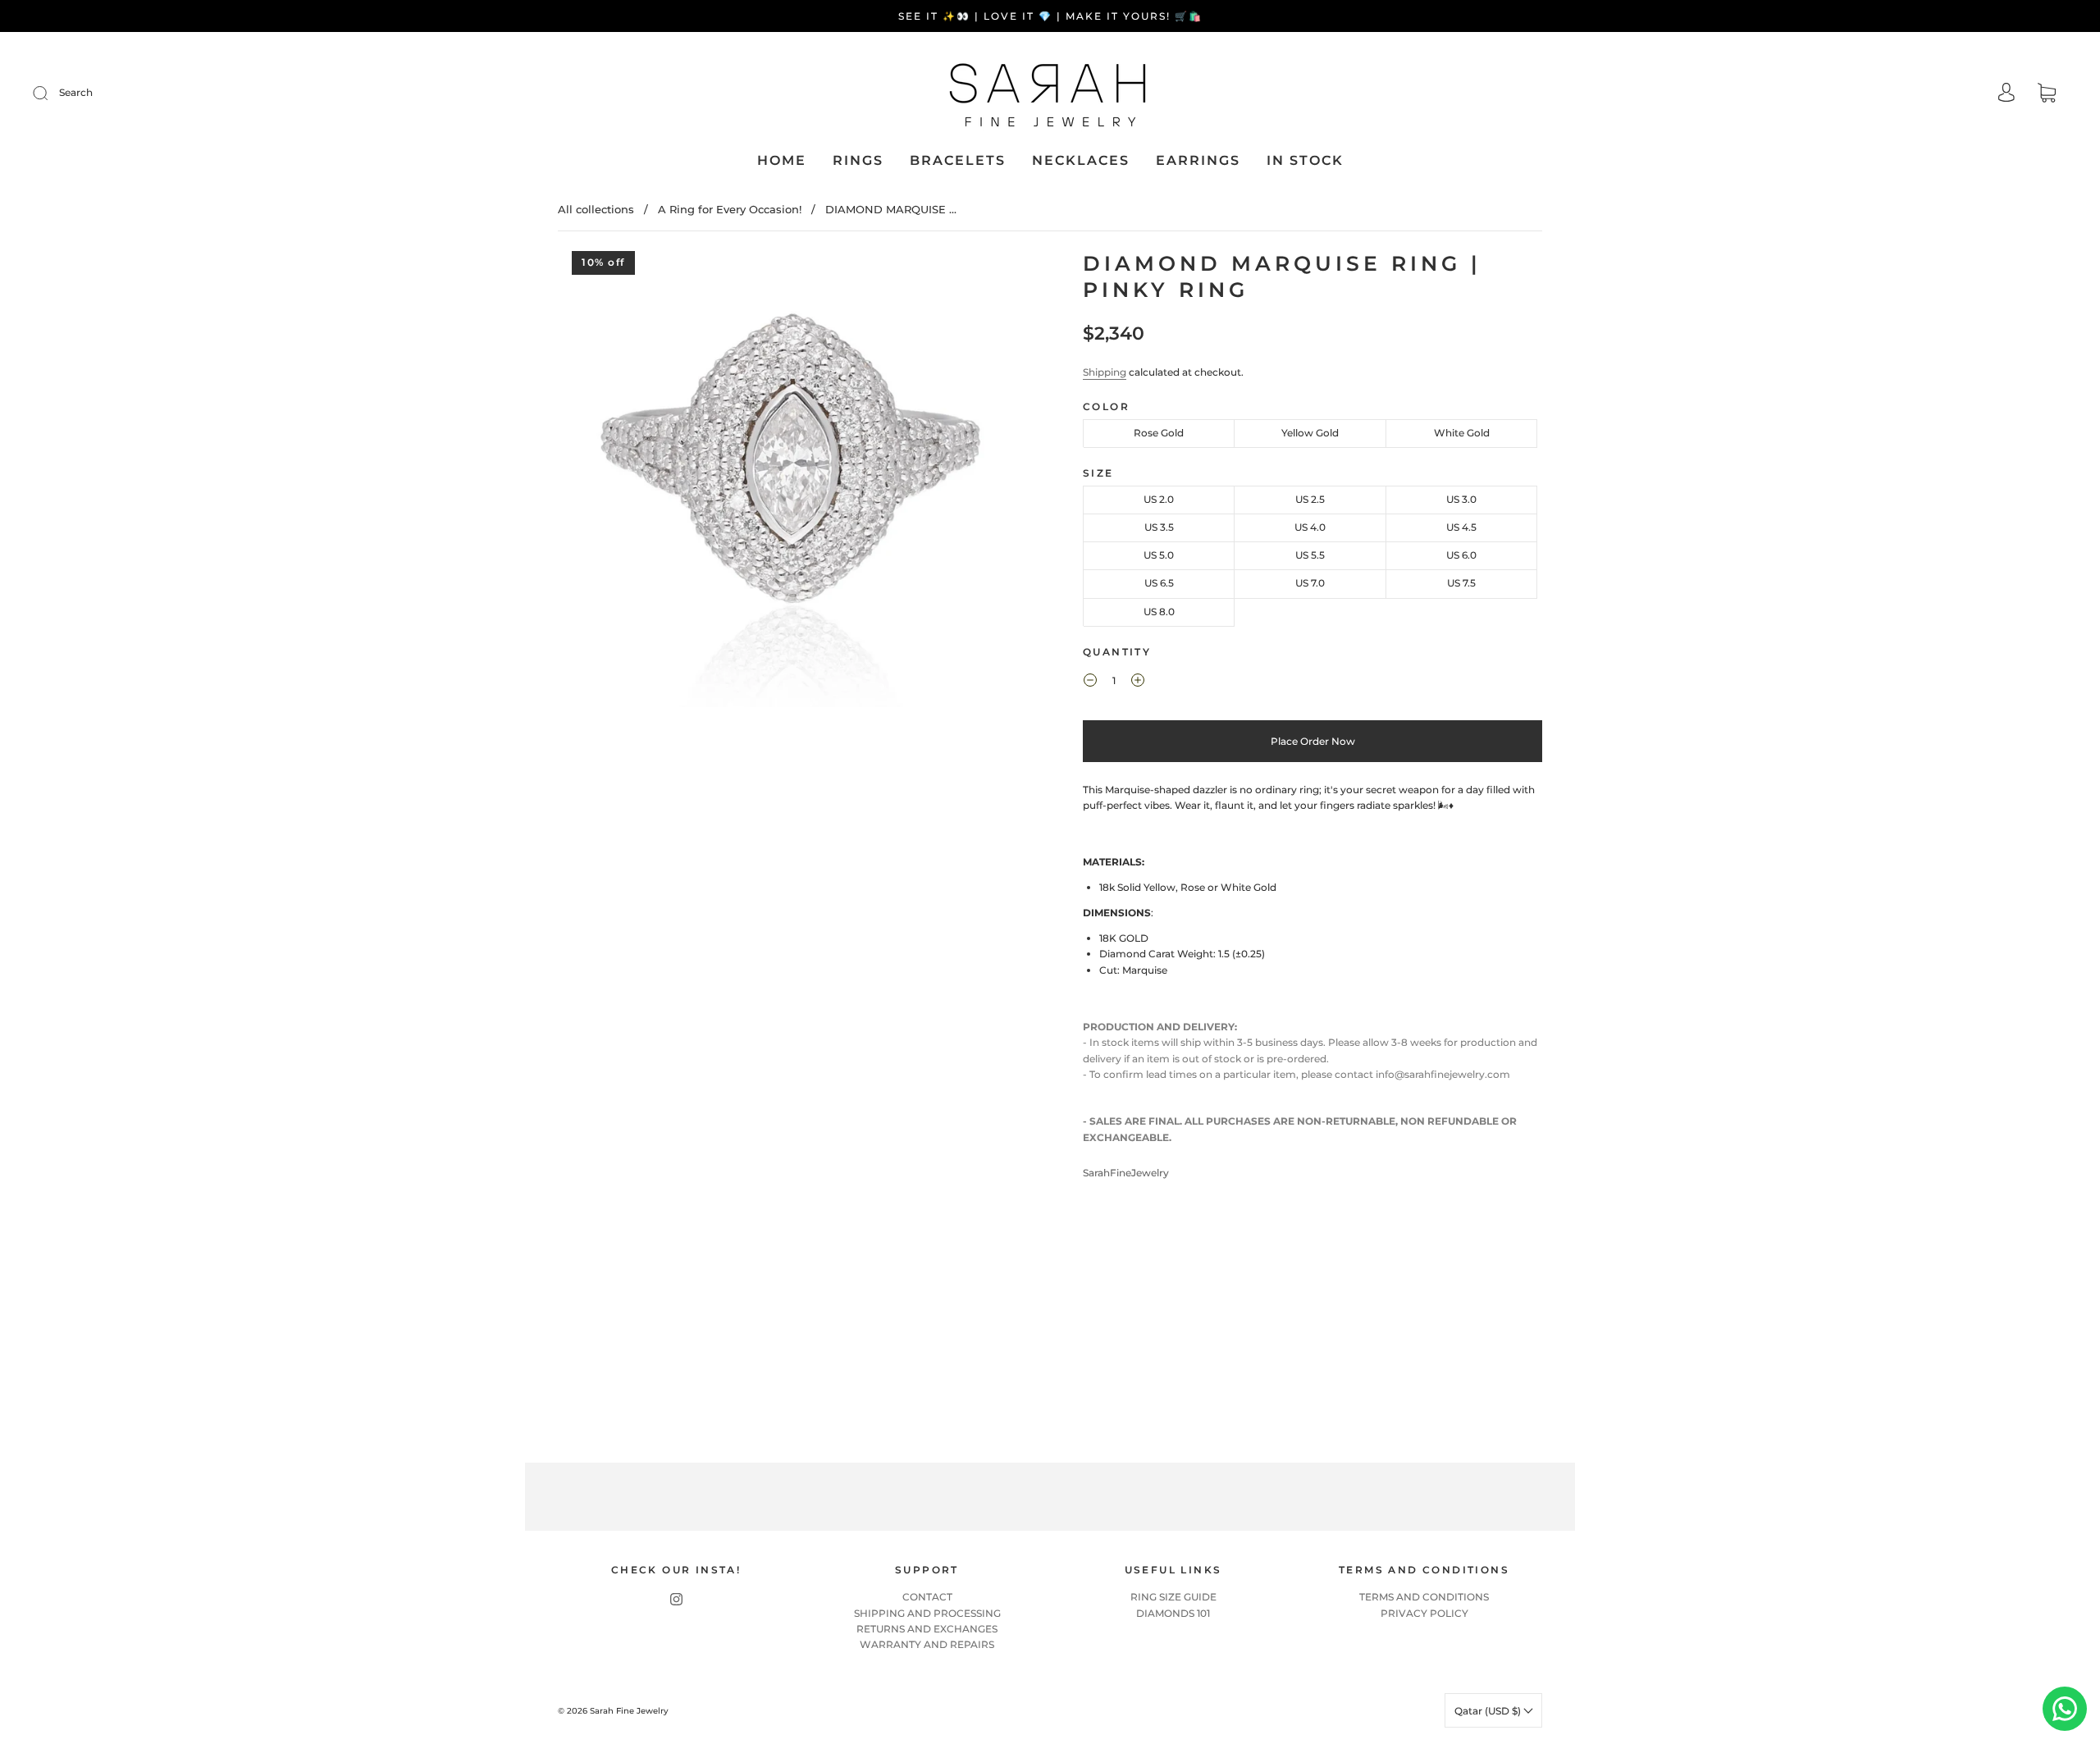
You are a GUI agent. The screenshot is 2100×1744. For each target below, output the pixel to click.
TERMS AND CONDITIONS (1424, 1597)
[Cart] (2047, 95)
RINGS (858, 160)
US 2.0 (1159, 499)
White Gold (1462, 433)
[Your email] (1214, 1497)
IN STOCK (1305, 160)
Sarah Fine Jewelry (629, 1711)
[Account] (2006, 94)
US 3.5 (1159, 527)
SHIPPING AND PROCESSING (927, 1613)
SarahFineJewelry (1126, 1173)
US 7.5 (1461, 583)
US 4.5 (1461, 527)
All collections (596, 209)
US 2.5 (1310, 499)
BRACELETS (958, 160)
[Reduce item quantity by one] (1090, 683)
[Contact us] (2065, 1709)
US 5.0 (1159, 555)
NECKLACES (1081, 160)
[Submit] (51, 93)
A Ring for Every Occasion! (730, 209)
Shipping (1105, 372)
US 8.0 (1159, 612)
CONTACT (927, 1597)
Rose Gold (1159, 433)
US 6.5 (1159, 583)
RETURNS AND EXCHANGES (927, 1629)
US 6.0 (1461, 555)
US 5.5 (1310, 555)
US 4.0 (1310, 527)
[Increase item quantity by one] (1138, 683)
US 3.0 (1461, 499)
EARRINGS (1198, 160)
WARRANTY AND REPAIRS (927, 1644)
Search (76, 92)
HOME (782, 160)
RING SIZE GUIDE (1173, 1597)
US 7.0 (1310, 583)
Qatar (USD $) (1489, 1711)
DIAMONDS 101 (1173, 1613)
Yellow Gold (1310, 433)
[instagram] (676, 1599)
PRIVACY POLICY (1424, 1613)
